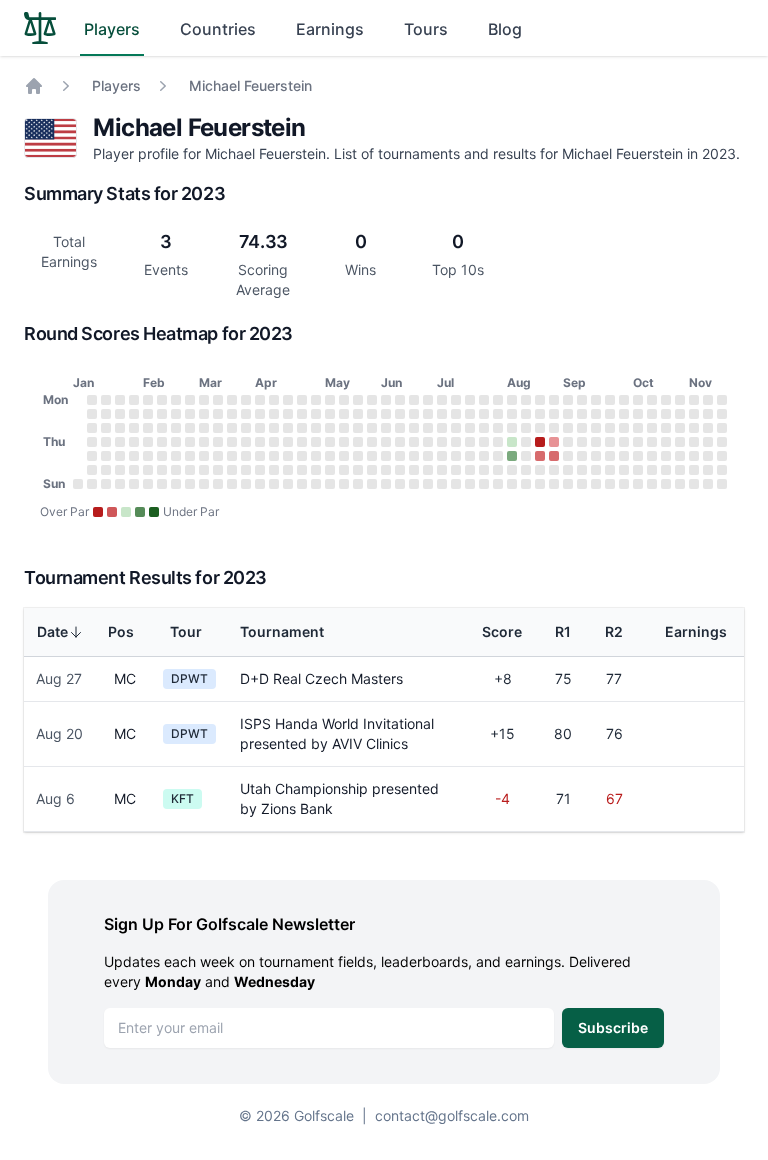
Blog (505, 29)
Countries (218, 29)
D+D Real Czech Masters (321, 678)
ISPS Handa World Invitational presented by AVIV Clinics (337, 733)
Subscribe (613, 1027)
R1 (563, 631)
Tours (426, 29)
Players (112, 29)
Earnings (330, 29)
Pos (121, 631)
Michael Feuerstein (250, 85)
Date (52, 631)
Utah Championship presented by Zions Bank (339, 798)
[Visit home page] (40, 28)
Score (502, 631)
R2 (614, 631)
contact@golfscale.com (452, 1115)
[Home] (34, 86)
